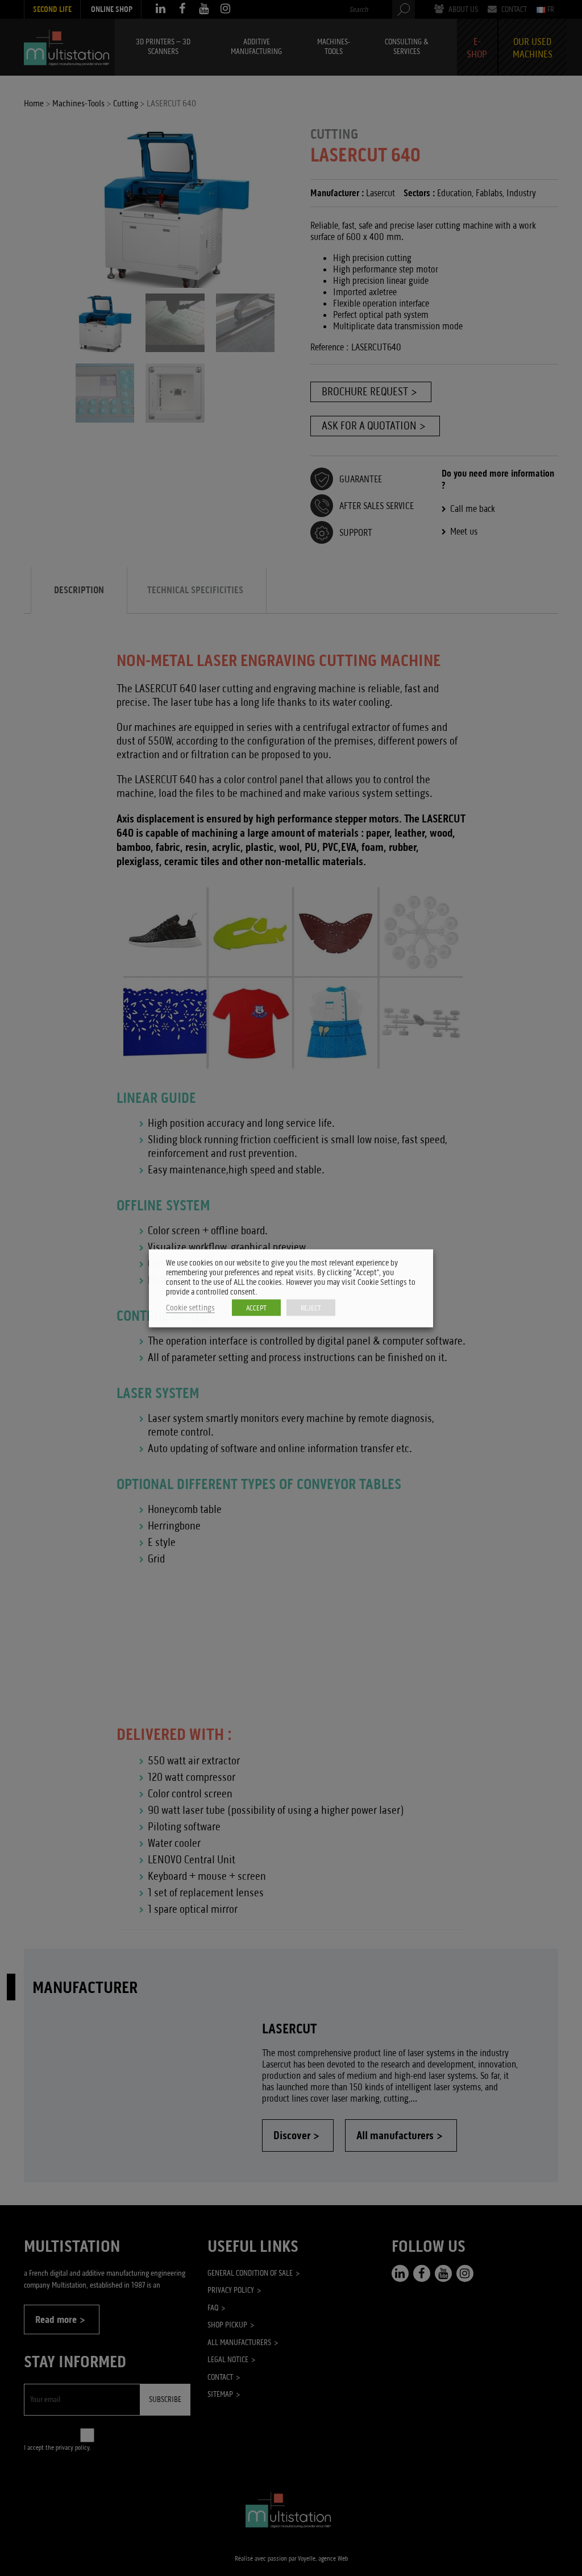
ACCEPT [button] (256, 1307)
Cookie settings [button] (190, 1307)
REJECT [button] (311, 1307)
